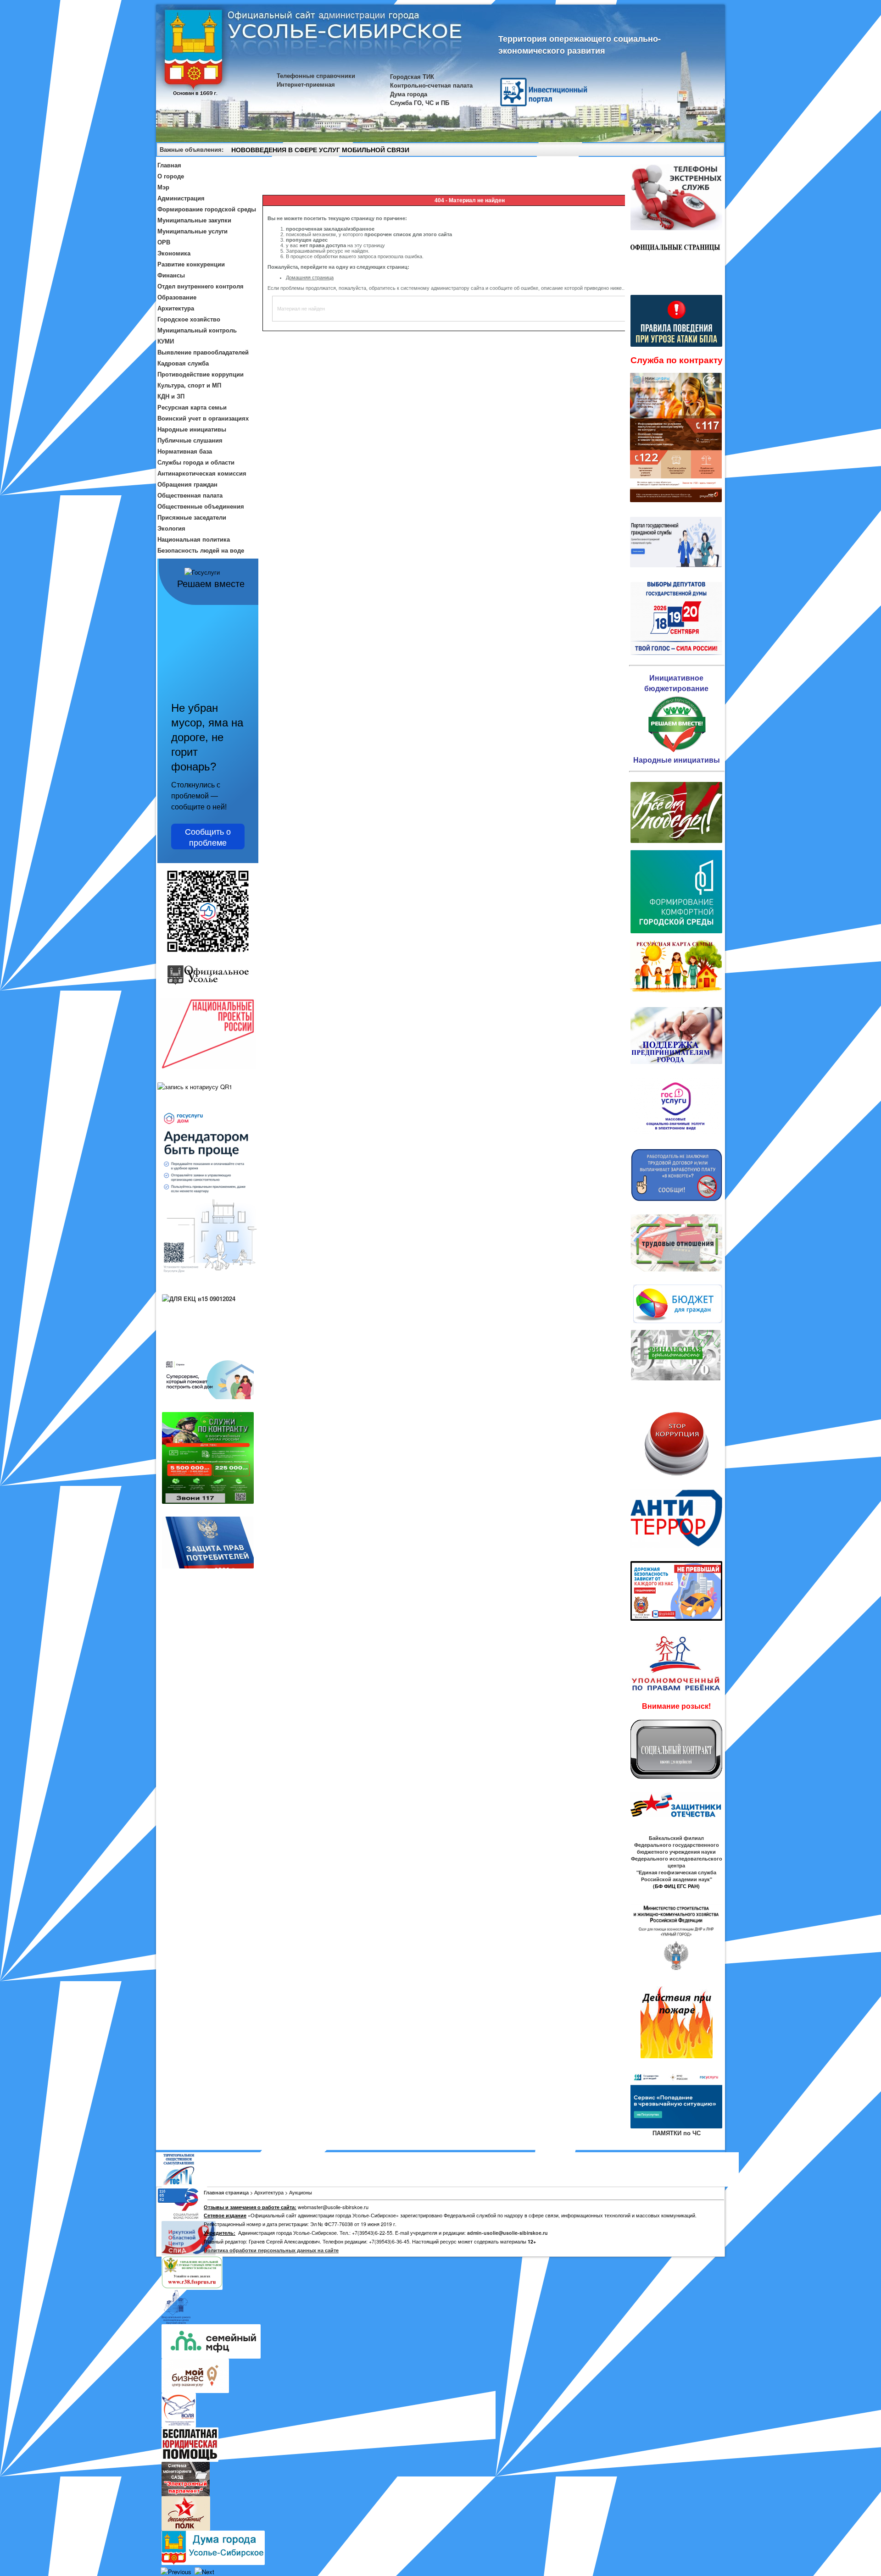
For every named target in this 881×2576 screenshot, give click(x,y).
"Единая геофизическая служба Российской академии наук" (676, 1876)
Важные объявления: (192, 149)
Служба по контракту (677, 360)
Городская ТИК (412, 76)
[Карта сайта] (701, 151)
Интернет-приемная (306, 84)
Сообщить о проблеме (208, 837)
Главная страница (226, 2192)
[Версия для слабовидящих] (714, 151)
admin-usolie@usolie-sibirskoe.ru (507, 2233)
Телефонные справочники (316, 75)
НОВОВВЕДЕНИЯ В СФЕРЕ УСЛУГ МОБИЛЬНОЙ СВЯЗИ (320, 150)
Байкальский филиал (676, 1838)
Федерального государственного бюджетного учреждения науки (677, 1848)
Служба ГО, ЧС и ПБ (420, 102)
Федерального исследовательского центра (677, 1862)
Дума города (409, 94)
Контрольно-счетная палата (431, 85)
